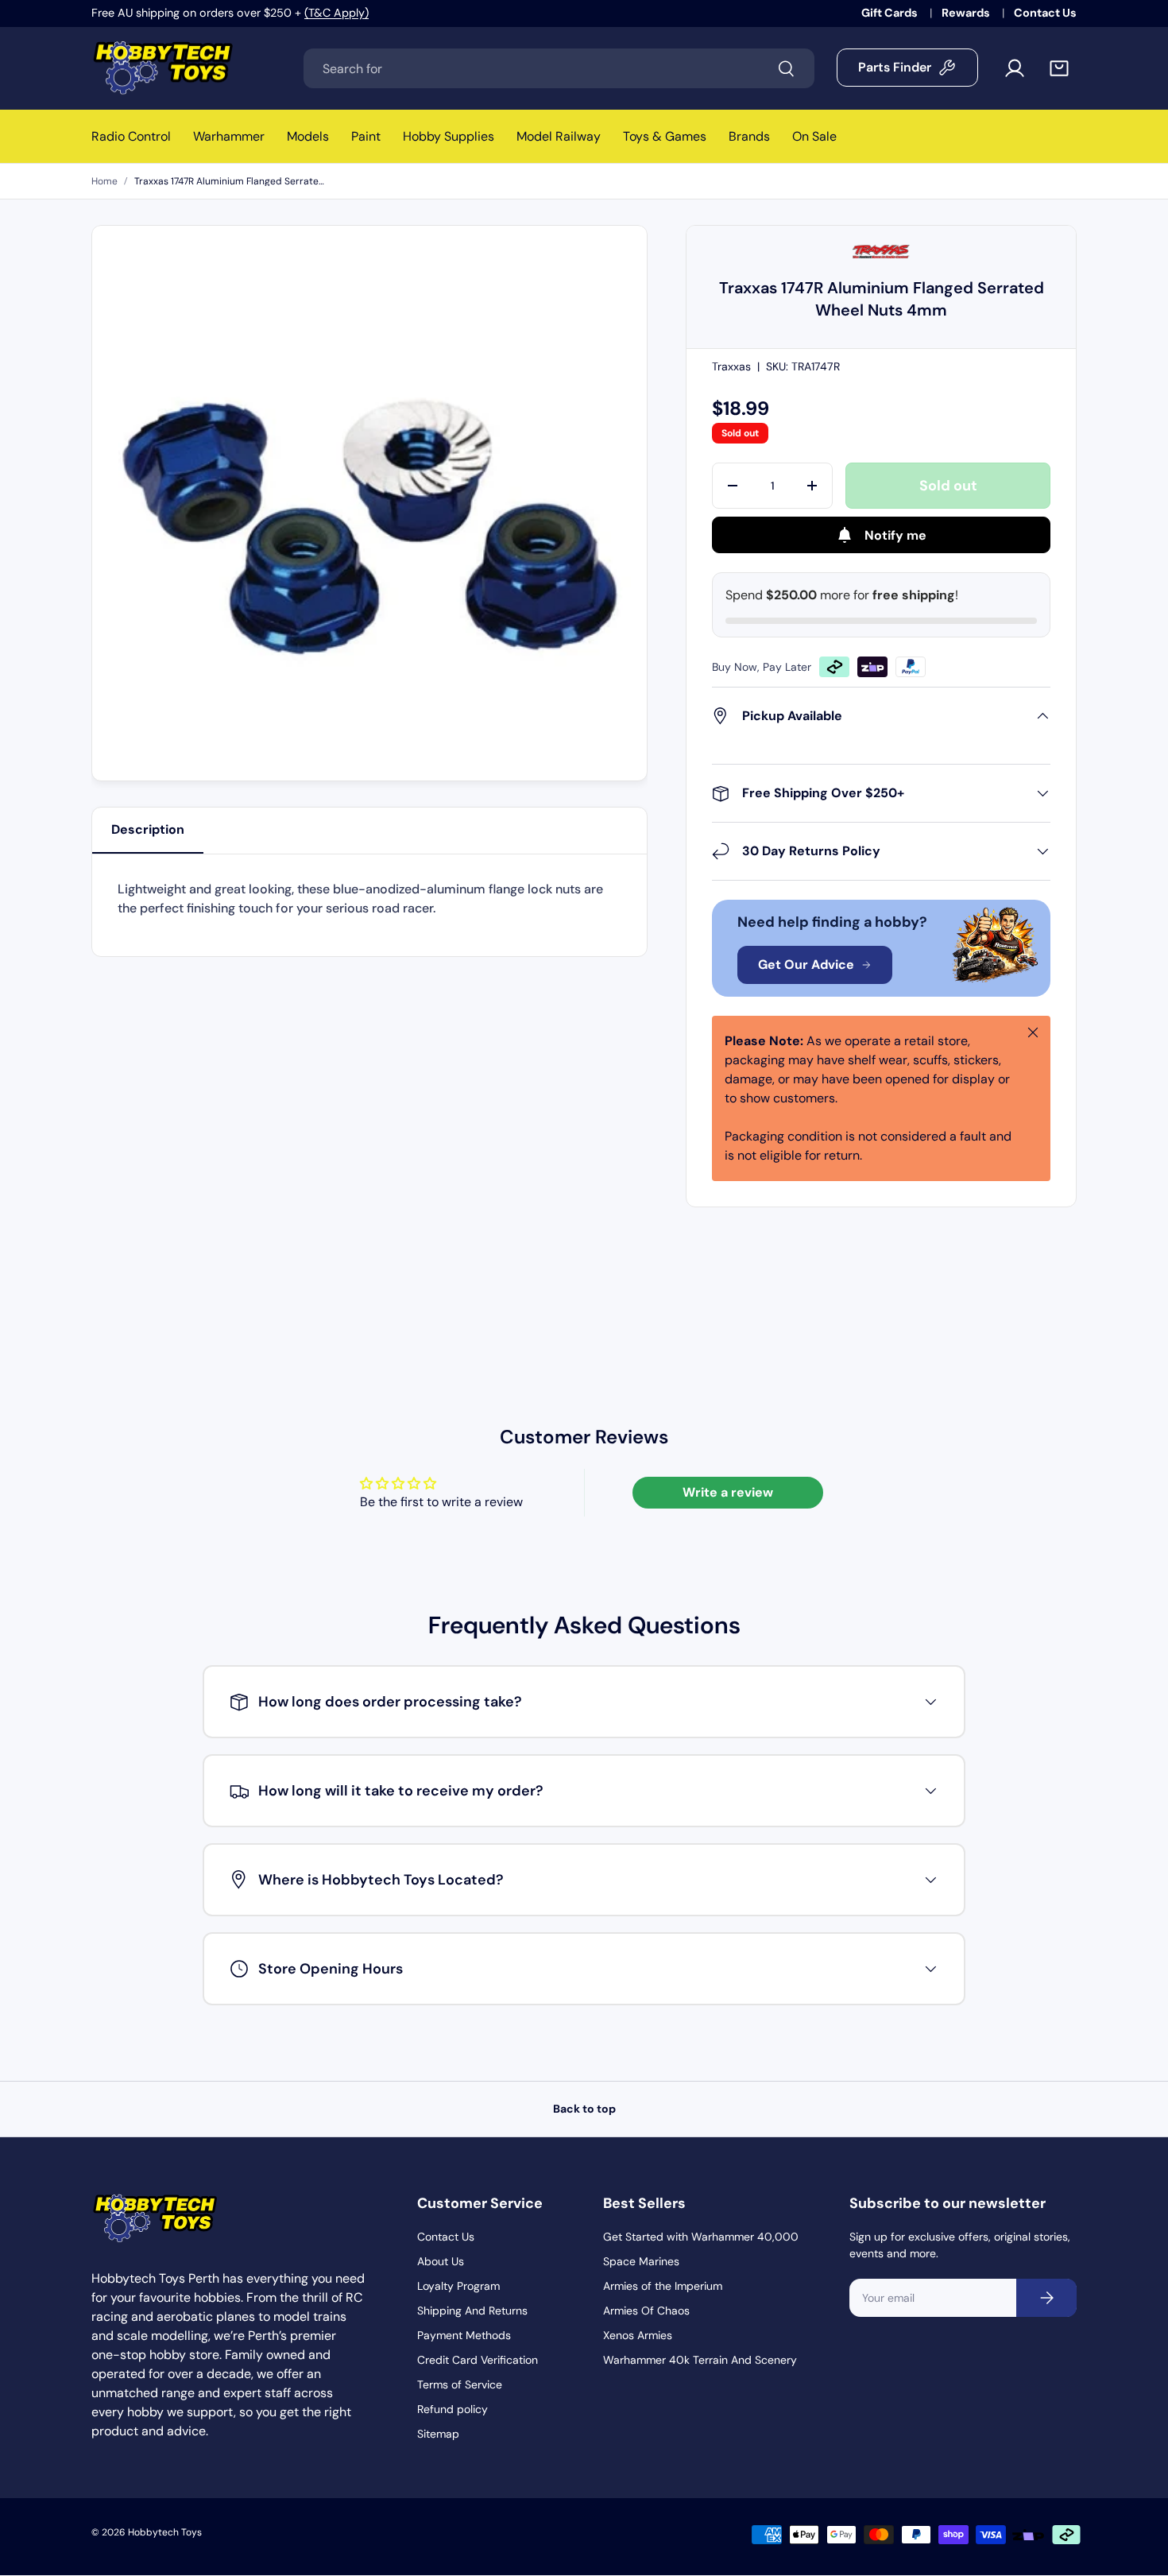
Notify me (895, 535)
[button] (1059, 68)
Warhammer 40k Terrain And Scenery (700, 2360)
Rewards (967, 13)
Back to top (584, 2109)
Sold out (948, 486)
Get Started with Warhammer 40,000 (701, 2237)
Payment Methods (464, 2335)
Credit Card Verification (478, 2360)
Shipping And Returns (472, 2311)
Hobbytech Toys (165, 2532)
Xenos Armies (638, 2335)
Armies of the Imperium (663, 2286)
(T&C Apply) (336, 13)
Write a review (728, 1492)
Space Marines (641, 2261)
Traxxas (731, 366)
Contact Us (1045, 13)
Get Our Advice (806, 965)
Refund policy (453, 2409)
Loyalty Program (458, 2286)
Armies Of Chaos (646, 2311)
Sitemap (438, 2434)
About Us (441, 2261)
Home (104, 181)
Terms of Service (460, 2384)
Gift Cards (891, 13)
